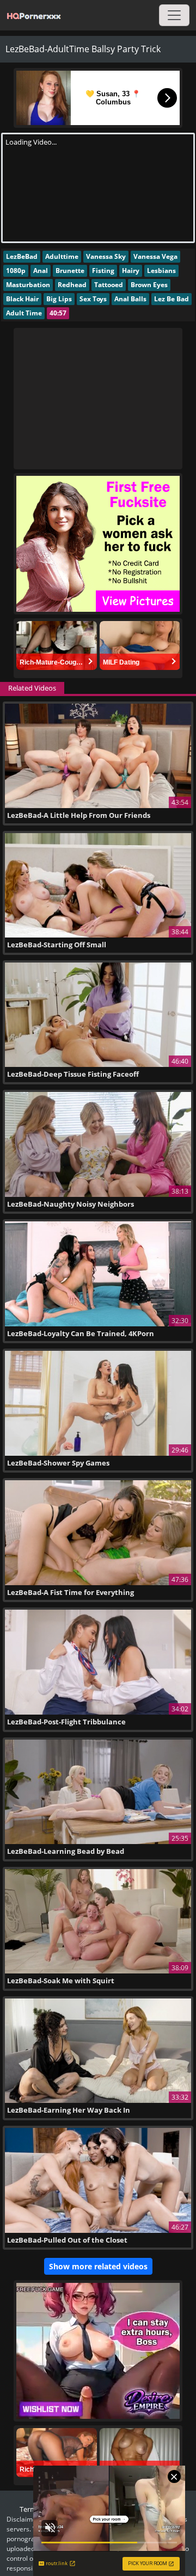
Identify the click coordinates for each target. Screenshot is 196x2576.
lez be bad (171, 299)
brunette (70, 271)
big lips (59, 299)
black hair (22, 299)
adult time (24, 313)
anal (41, 271)
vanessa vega (155, 256)
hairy (131, 271)
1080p (16, 271)
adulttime (62, 256)
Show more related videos (98, 2266)
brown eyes (149, 285)
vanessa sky (106, 256)
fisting (103, 271)
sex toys (93, 299)
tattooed (109, 285)
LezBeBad (22, 256)
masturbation (28, 285)
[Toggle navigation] (174, 15)
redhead (72, 285)
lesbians (161, 271)
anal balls (130, 299)
